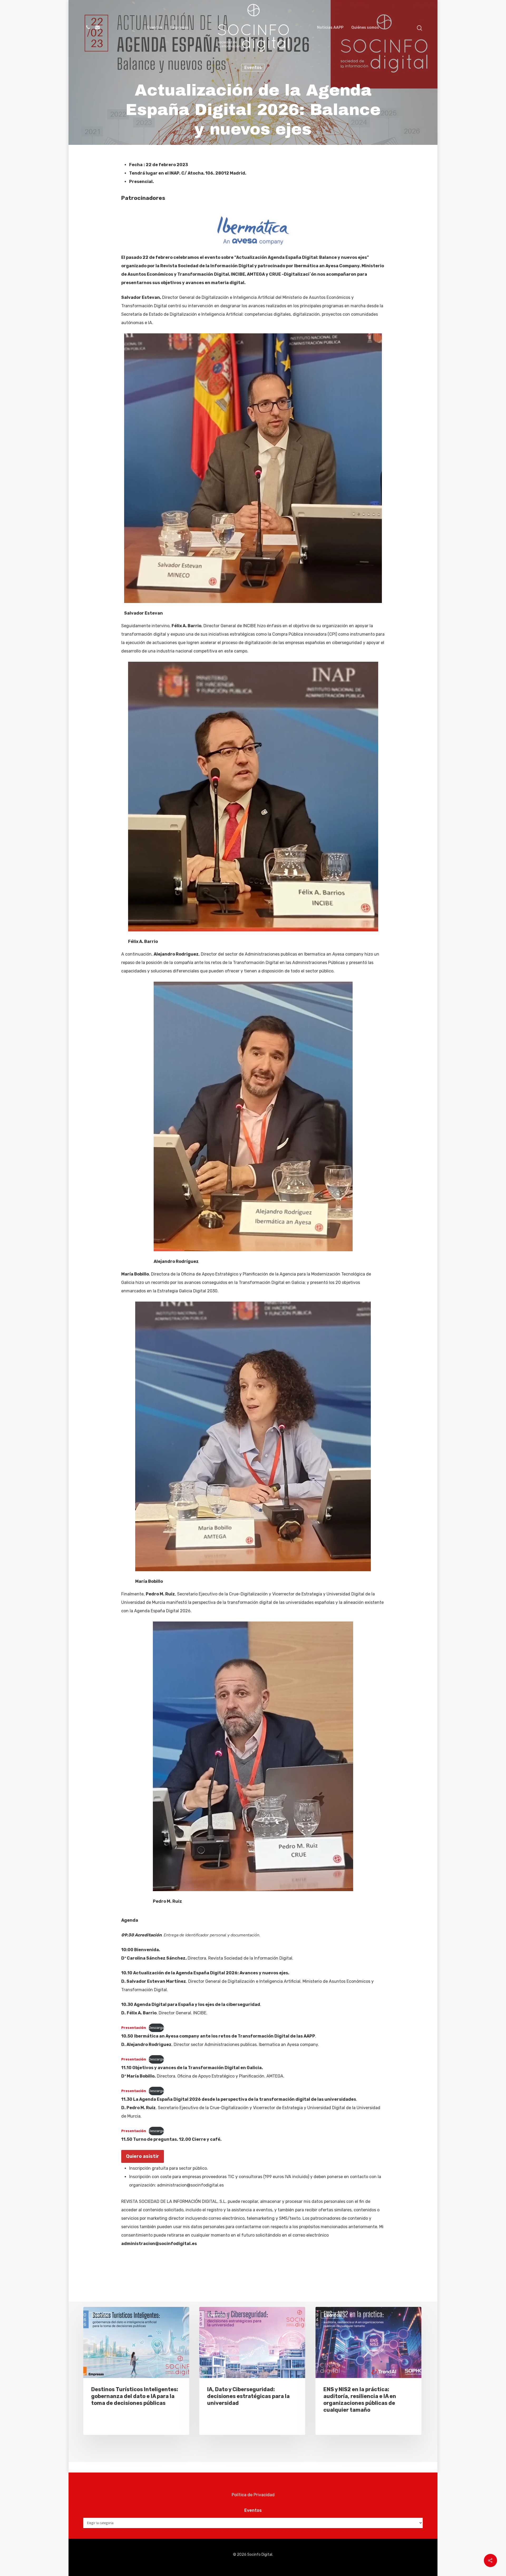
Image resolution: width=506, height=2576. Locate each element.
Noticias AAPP (330, 28)
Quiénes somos (365, 28)
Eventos (155, 28)
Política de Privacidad (253, 2495)
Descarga (156, 2028)
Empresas (179, 28)
